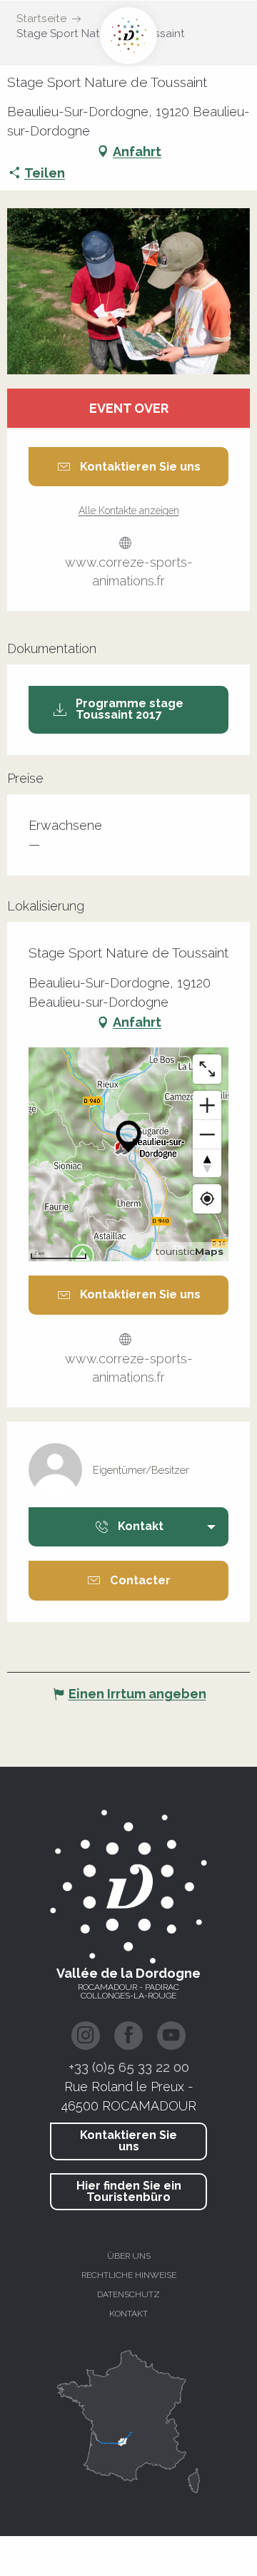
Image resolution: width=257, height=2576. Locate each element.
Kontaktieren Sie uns (128, 2141)
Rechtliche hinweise (129, 2275)
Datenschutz (128, 2294)
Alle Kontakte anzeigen (129, 510)
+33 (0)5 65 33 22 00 (129, 2067)
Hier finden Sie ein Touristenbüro (129, 2191)
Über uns (129, 2256)
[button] (128, 291)
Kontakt (128, 2314)
